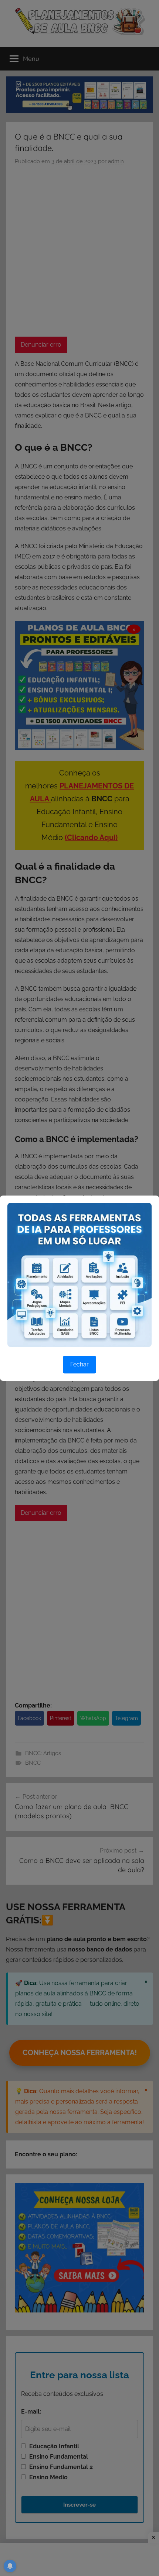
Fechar (79, 1364)
